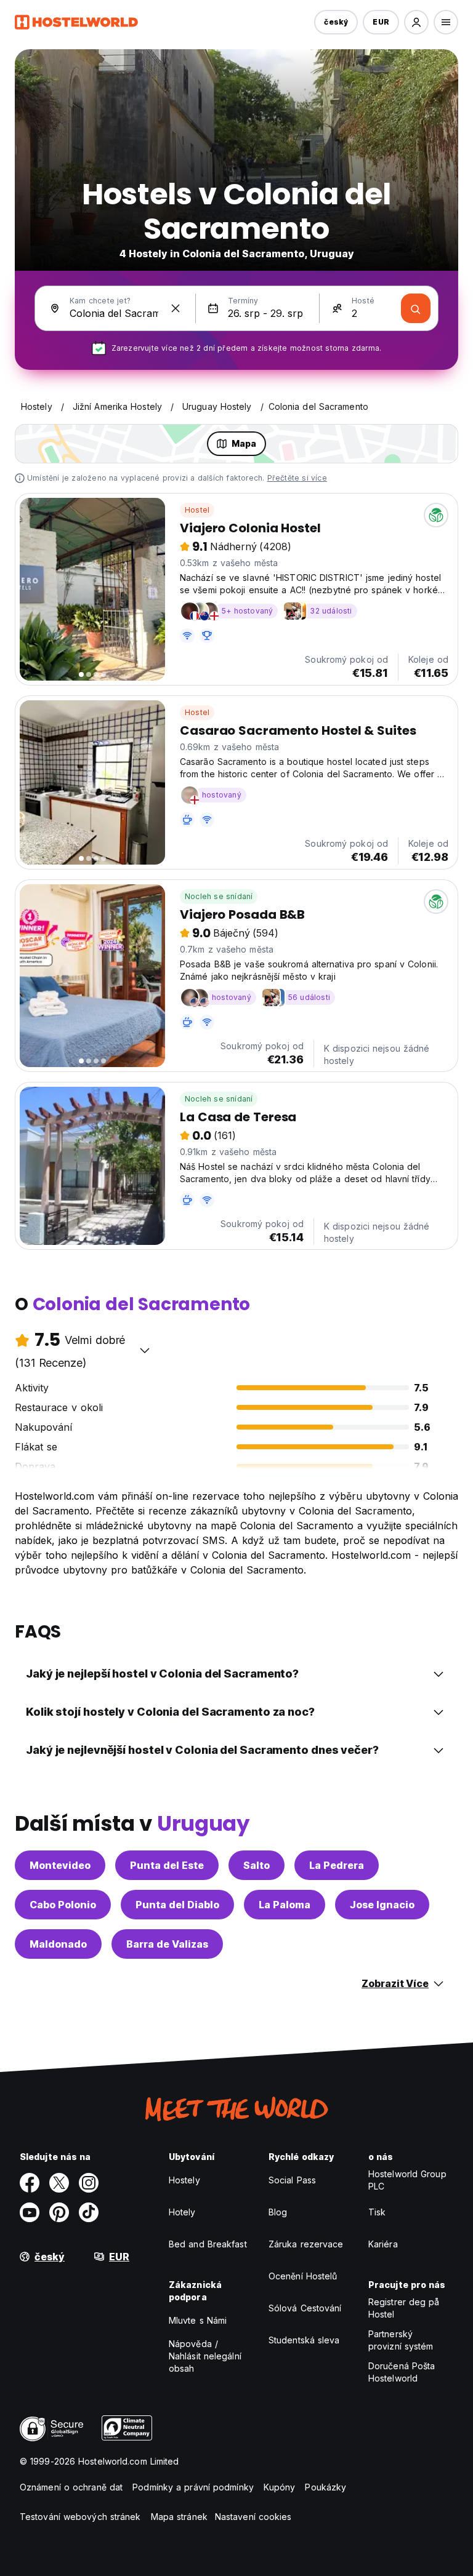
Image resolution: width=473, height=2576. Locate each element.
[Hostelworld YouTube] (30, 2212)
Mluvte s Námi (198, 2320)
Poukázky (325, 2487)
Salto (257, 1865)
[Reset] (176, 308)
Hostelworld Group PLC (407, 2180)
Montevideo (60, 1865)
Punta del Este (167, 1865)
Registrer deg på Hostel (404, 2308)
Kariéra (383, 2244)
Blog (278, 2212)
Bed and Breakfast (208, 2244)
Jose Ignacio (382, 1905)
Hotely (182, 2212)
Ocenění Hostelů (303, 2276)
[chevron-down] (145, 1350)
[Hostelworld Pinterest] (59, 2212)
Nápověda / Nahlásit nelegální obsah (205, 2356)
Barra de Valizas (167, 1944)
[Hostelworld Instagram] (89, 2183)
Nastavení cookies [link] (253, 2517)
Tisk (377, 2212)
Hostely (184, 2180)
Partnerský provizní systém (401, 2340)
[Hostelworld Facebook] (30, 2183)
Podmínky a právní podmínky (193, 2487)
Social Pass (292, 2180)
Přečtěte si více (297, 478)
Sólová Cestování (305, 2308)
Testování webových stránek (80, 2517)
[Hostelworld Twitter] (59, 2183)
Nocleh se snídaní (219, 896)
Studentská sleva (304, 2340)
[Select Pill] (416, 22)
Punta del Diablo (177, 1905)
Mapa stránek (179, 2517)
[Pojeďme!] (416, 308)
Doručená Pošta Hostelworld (402, 2372)
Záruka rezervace (306, 2244)
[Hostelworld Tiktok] (89, 2212)
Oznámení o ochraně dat (71, 2487)
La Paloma (285, 1905)
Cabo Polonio (63, 1905)
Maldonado (58, 1944)
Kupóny (280, 2487)
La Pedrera (337, 1865)
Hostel (197, 510)
